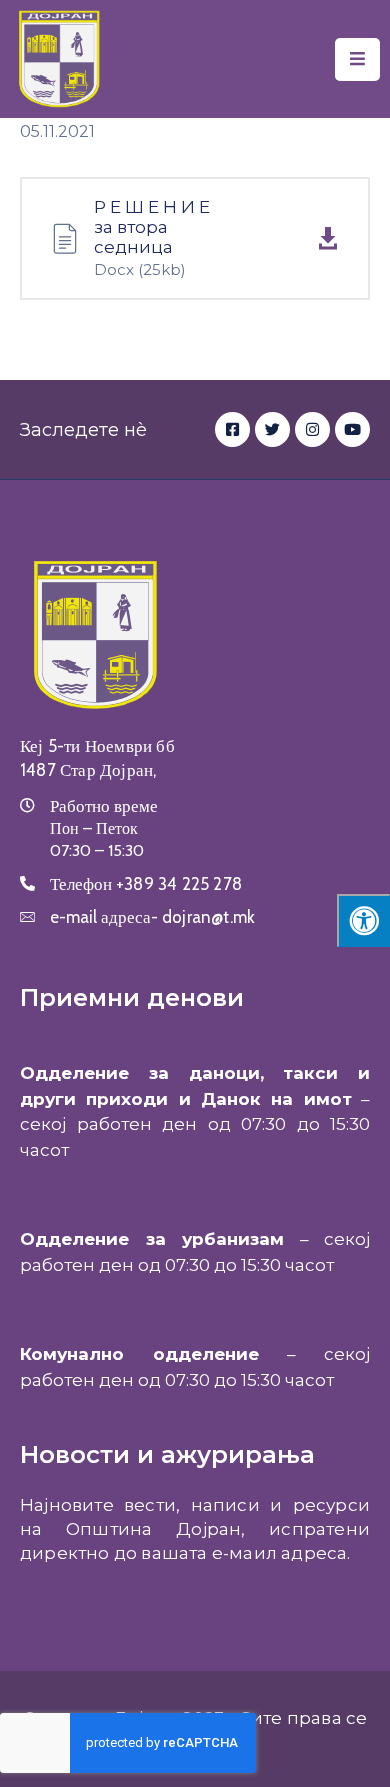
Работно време (104, 806)
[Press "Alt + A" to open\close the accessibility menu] (363, 920)
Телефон (146, 884)
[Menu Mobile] (357, 59)
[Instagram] (312, 429)
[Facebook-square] (232, 429)
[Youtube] (352, 429)
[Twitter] (272, 429)
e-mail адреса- (152, 917)
